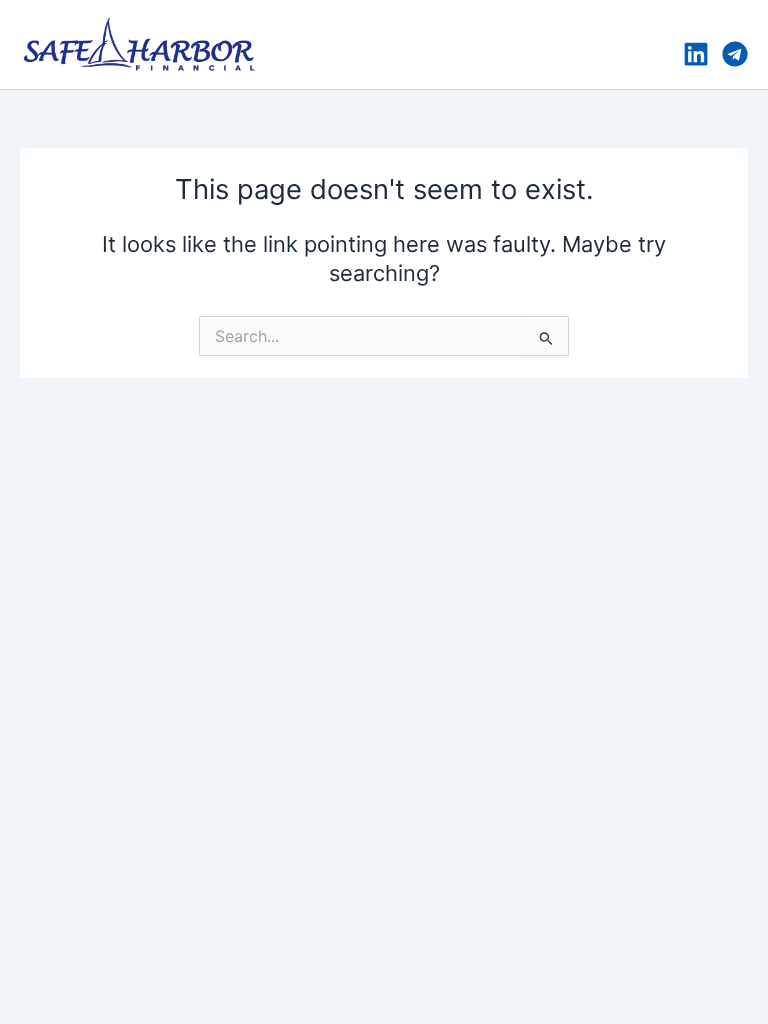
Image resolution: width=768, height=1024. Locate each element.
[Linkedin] (696, 54)
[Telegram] (735, 54)
